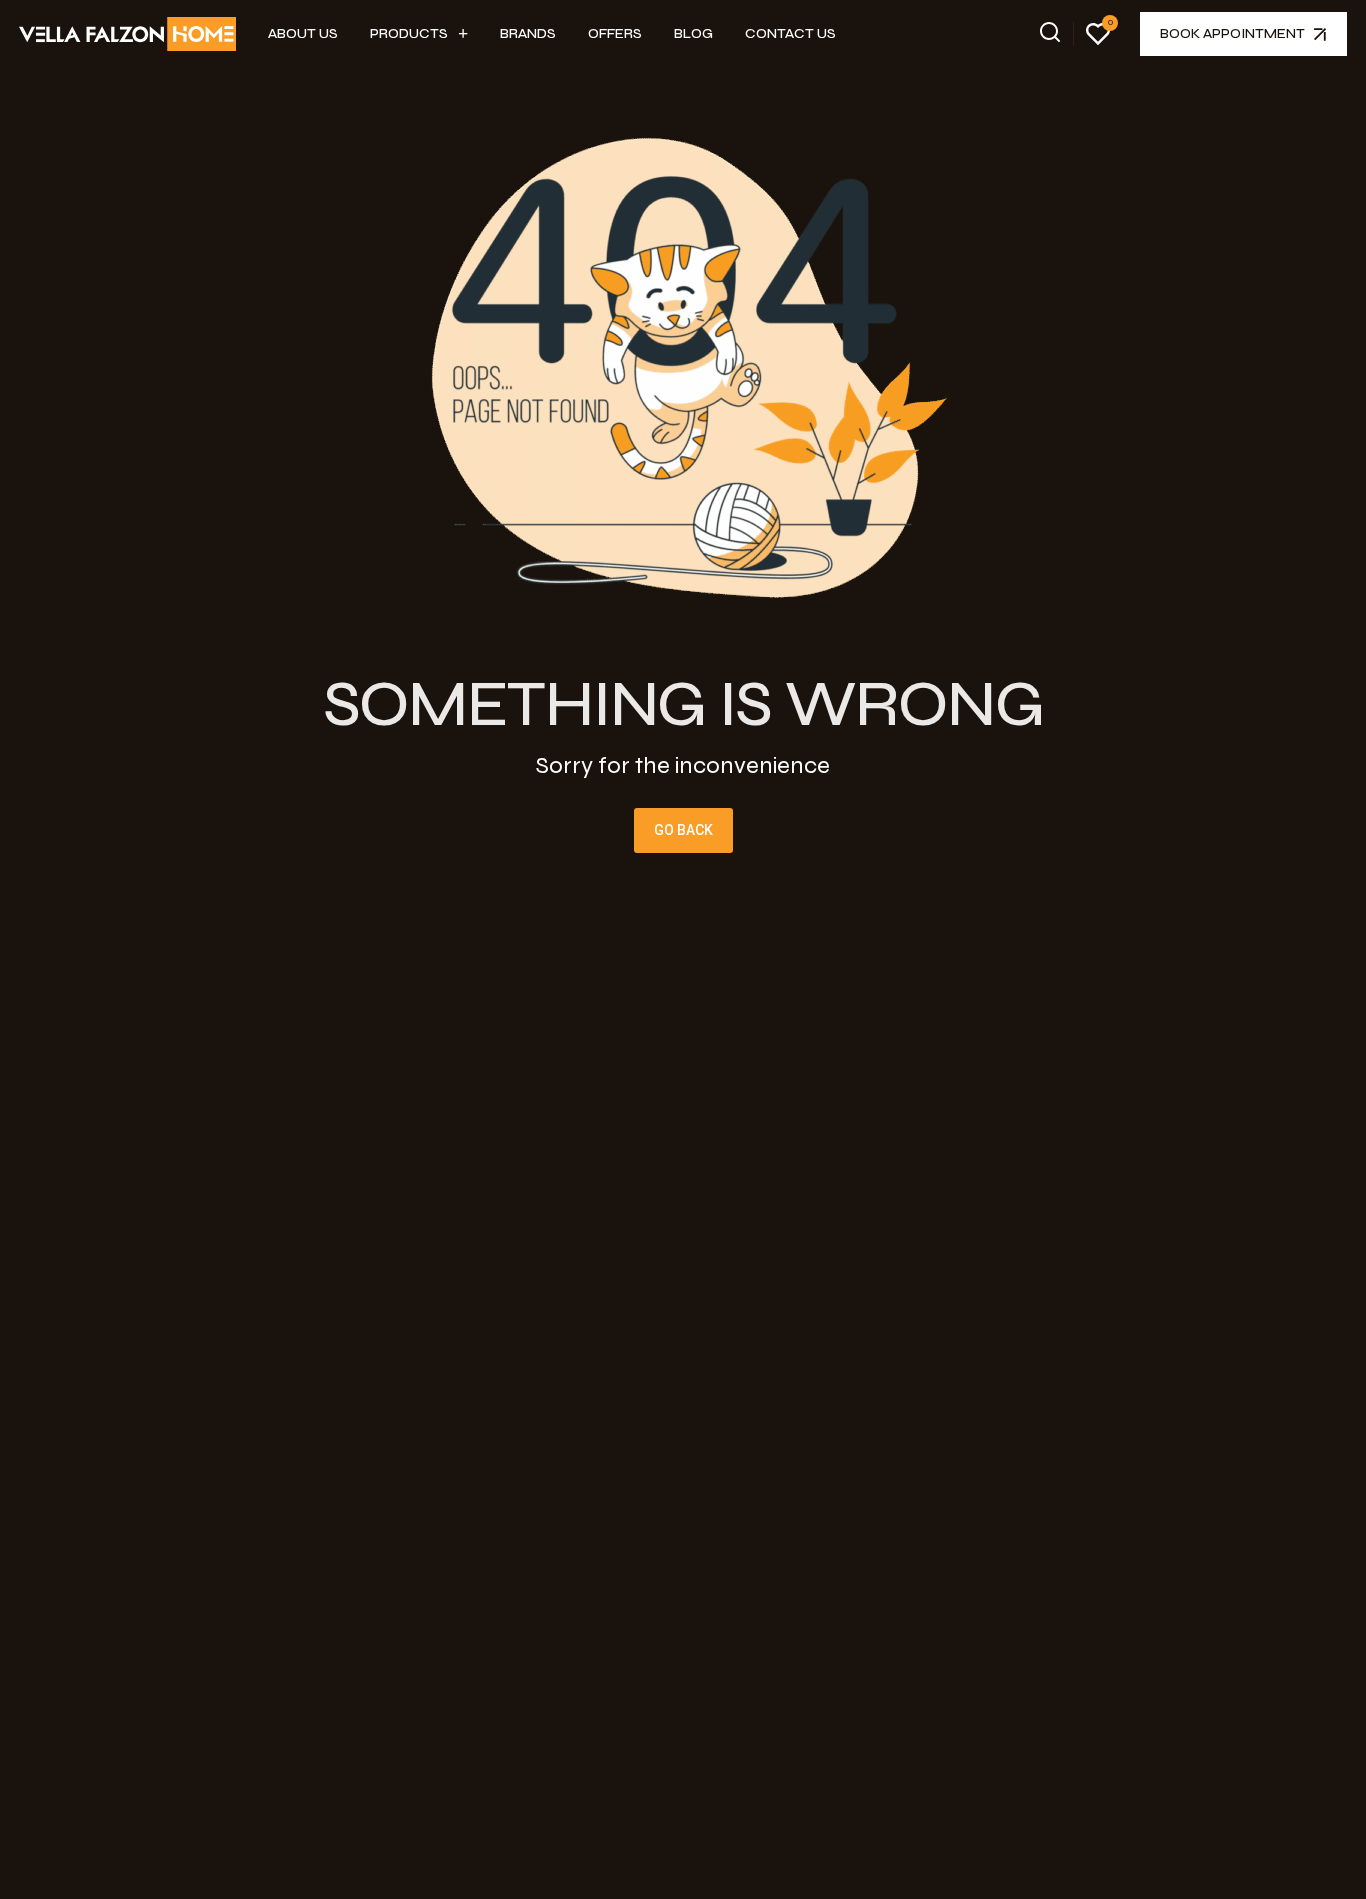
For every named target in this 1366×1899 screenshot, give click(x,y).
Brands (528, 33)
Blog (693, 33)
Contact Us (790, 33)
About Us (303, 33)
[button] (419, 34)
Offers (615, 33)
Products (409, 33)
